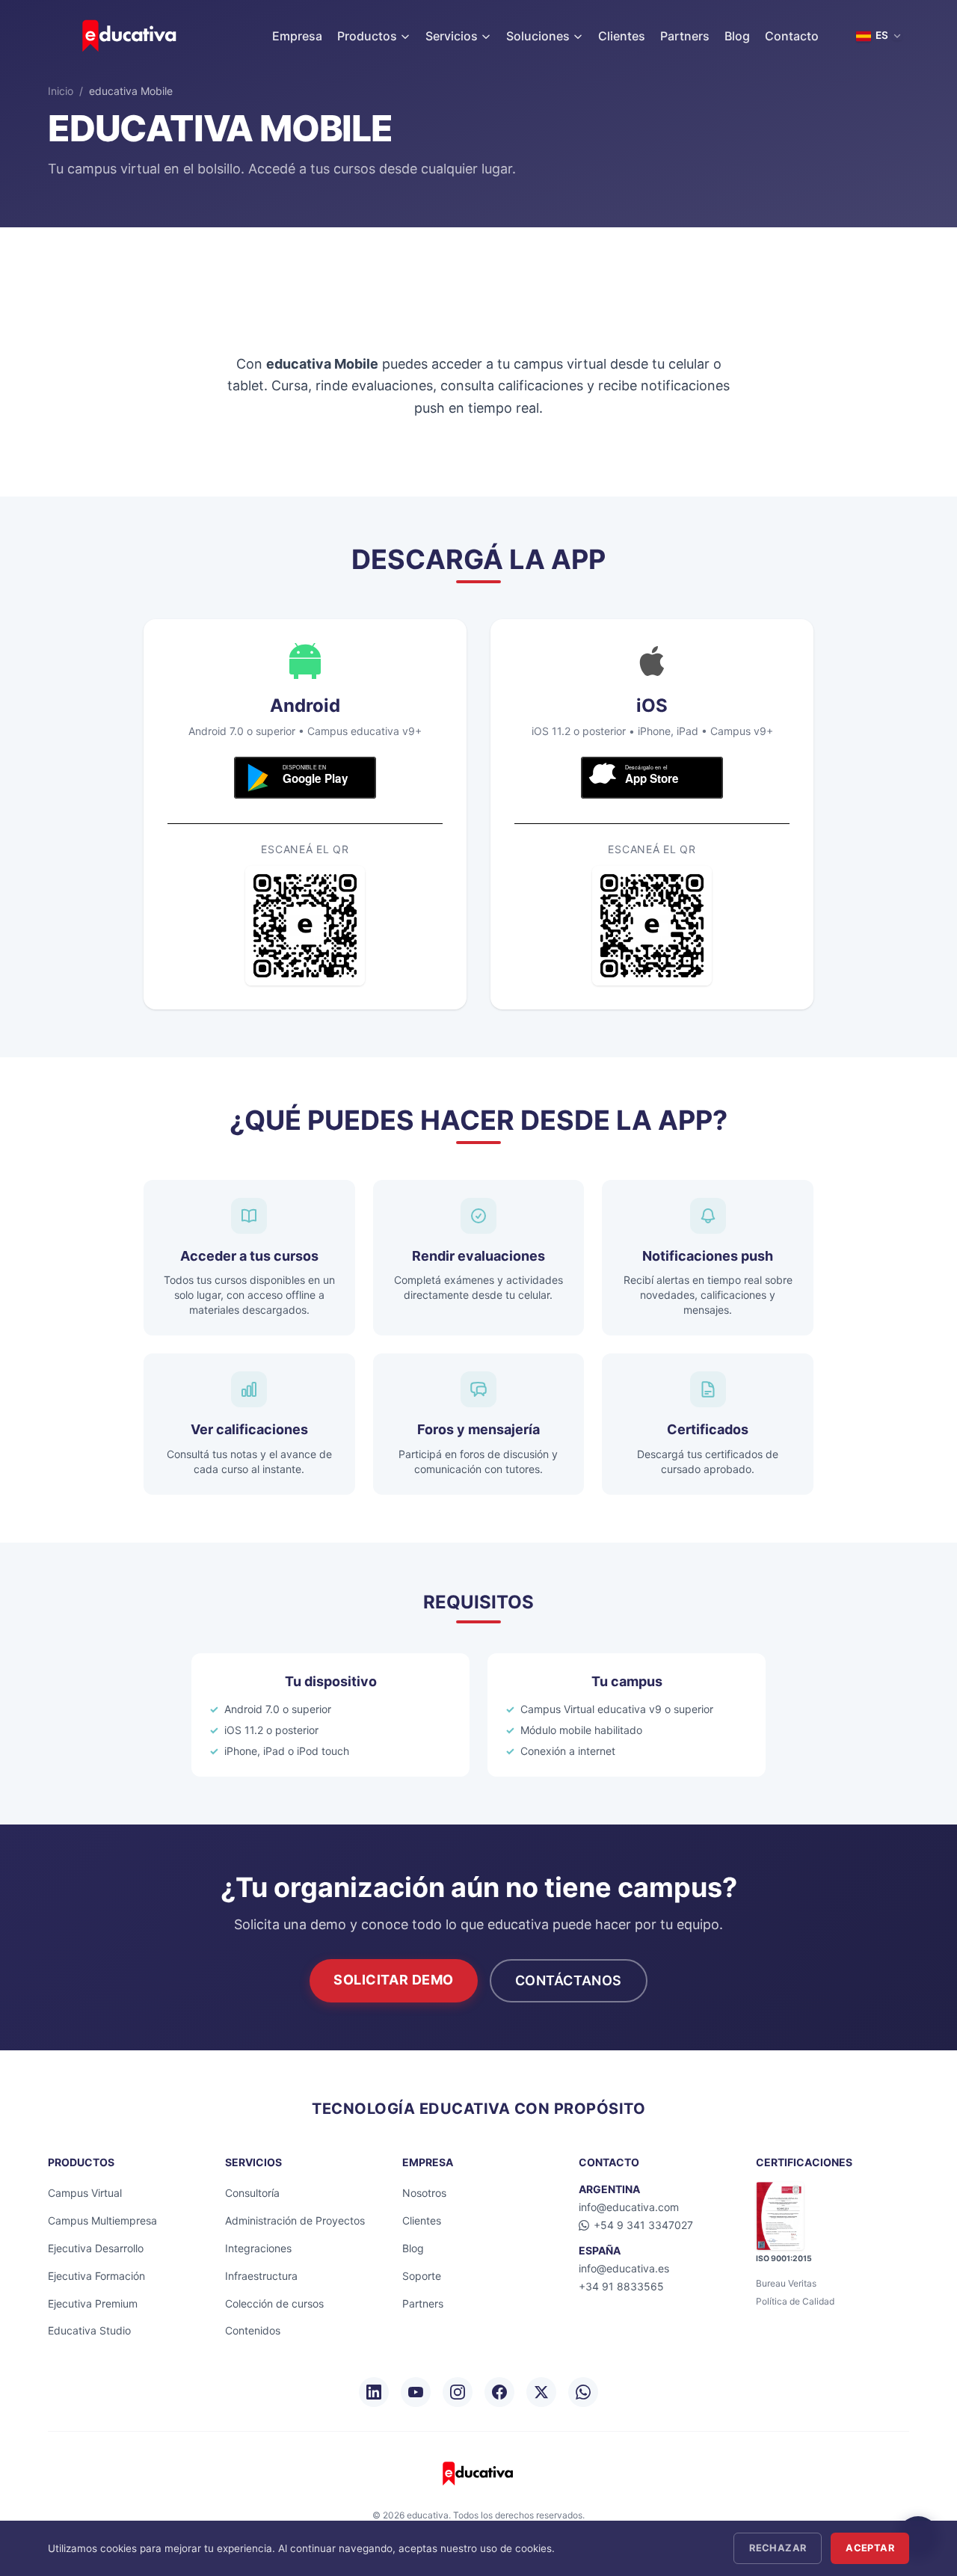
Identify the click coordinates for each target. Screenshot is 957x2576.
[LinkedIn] (374, 2392)
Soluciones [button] (538, 36)
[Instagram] (458, 2392)
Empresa (297, 36)
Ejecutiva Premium (93, 2303)
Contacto (792, 36)
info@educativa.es (624, 2268)
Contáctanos (569, 1980)
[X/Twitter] (541, 2392)
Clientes (622, 36)
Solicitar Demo (394, 1980)
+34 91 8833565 (621, 2286)
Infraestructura (261, 2276)
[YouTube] (416, 2392)
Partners (685, 36)
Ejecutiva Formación (96, 2276)
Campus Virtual (85, 2193)
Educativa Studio (89, 2330)
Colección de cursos (274, 2303)
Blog (737, 36)
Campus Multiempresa (102, 2220)
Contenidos (253, 2330)
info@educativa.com (629, 2207)
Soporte (422, 2276)
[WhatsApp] (583, 2392)
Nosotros (424, 2193)
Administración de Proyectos (295, 2220)
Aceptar (870, 2548)
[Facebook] (499, 2392)
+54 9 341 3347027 (643, 2225)
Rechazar (778, 2548)
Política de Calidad (795, 2301)
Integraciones (258, 2248)
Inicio (61, 91)
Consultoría (252, 2193)
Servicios (452, 36)
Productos (367, 36)
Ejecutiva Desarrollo (96, 2248)
